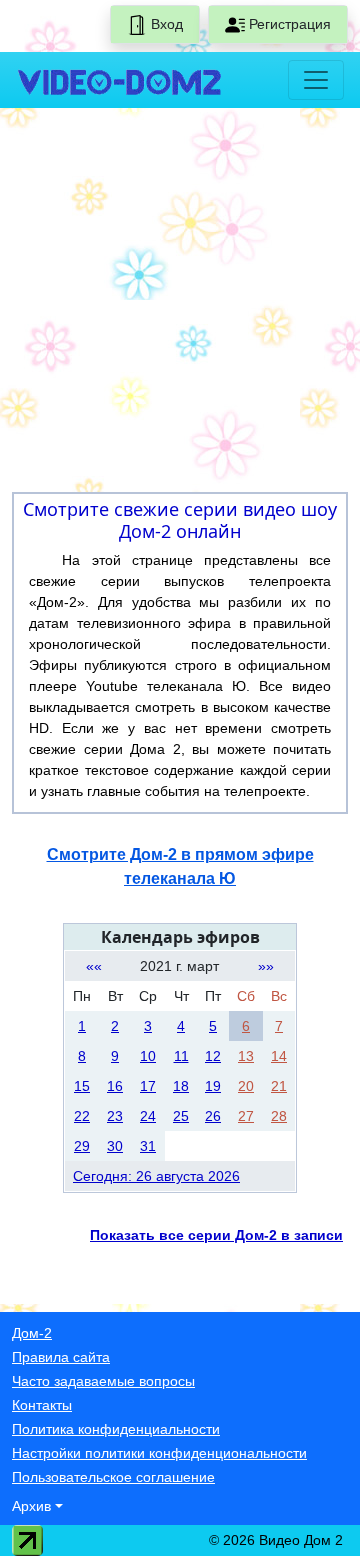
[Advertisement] (180, 304)
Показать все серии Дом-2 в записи (216, 1235)
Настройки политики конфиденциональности (159, 1453)
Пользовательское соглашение (113, 1477)
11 (181, 1056)
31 (148, 1146)
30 (115, 1146)
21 (279, 1086)
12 (213, 1056)
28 (279, 1116)
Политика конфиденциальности (116, 1429)
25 (181, 1116)
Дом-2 (32, 1333)
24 (148, 1116)
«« (94, 966)
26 (213, 1116)
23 (115, 1116)
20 (246, 1086)
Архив (31, 1506)
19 (213, 1086)
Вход (165, 24)
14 (279, 1056)
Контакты (42, 1405)
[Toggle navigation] (316, 80)
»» (266, 966)
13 (246, 1056)
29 (82, 1146)
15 (82, 1086)
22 (82, 1116)
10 (148, 1056)
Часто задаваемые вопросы (103, 1381)
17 (148, 1086)
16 (115, 1086)
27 (246, 1116)
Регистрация (288, 24)
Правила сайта (61, 1357)
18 (181, 1086)
